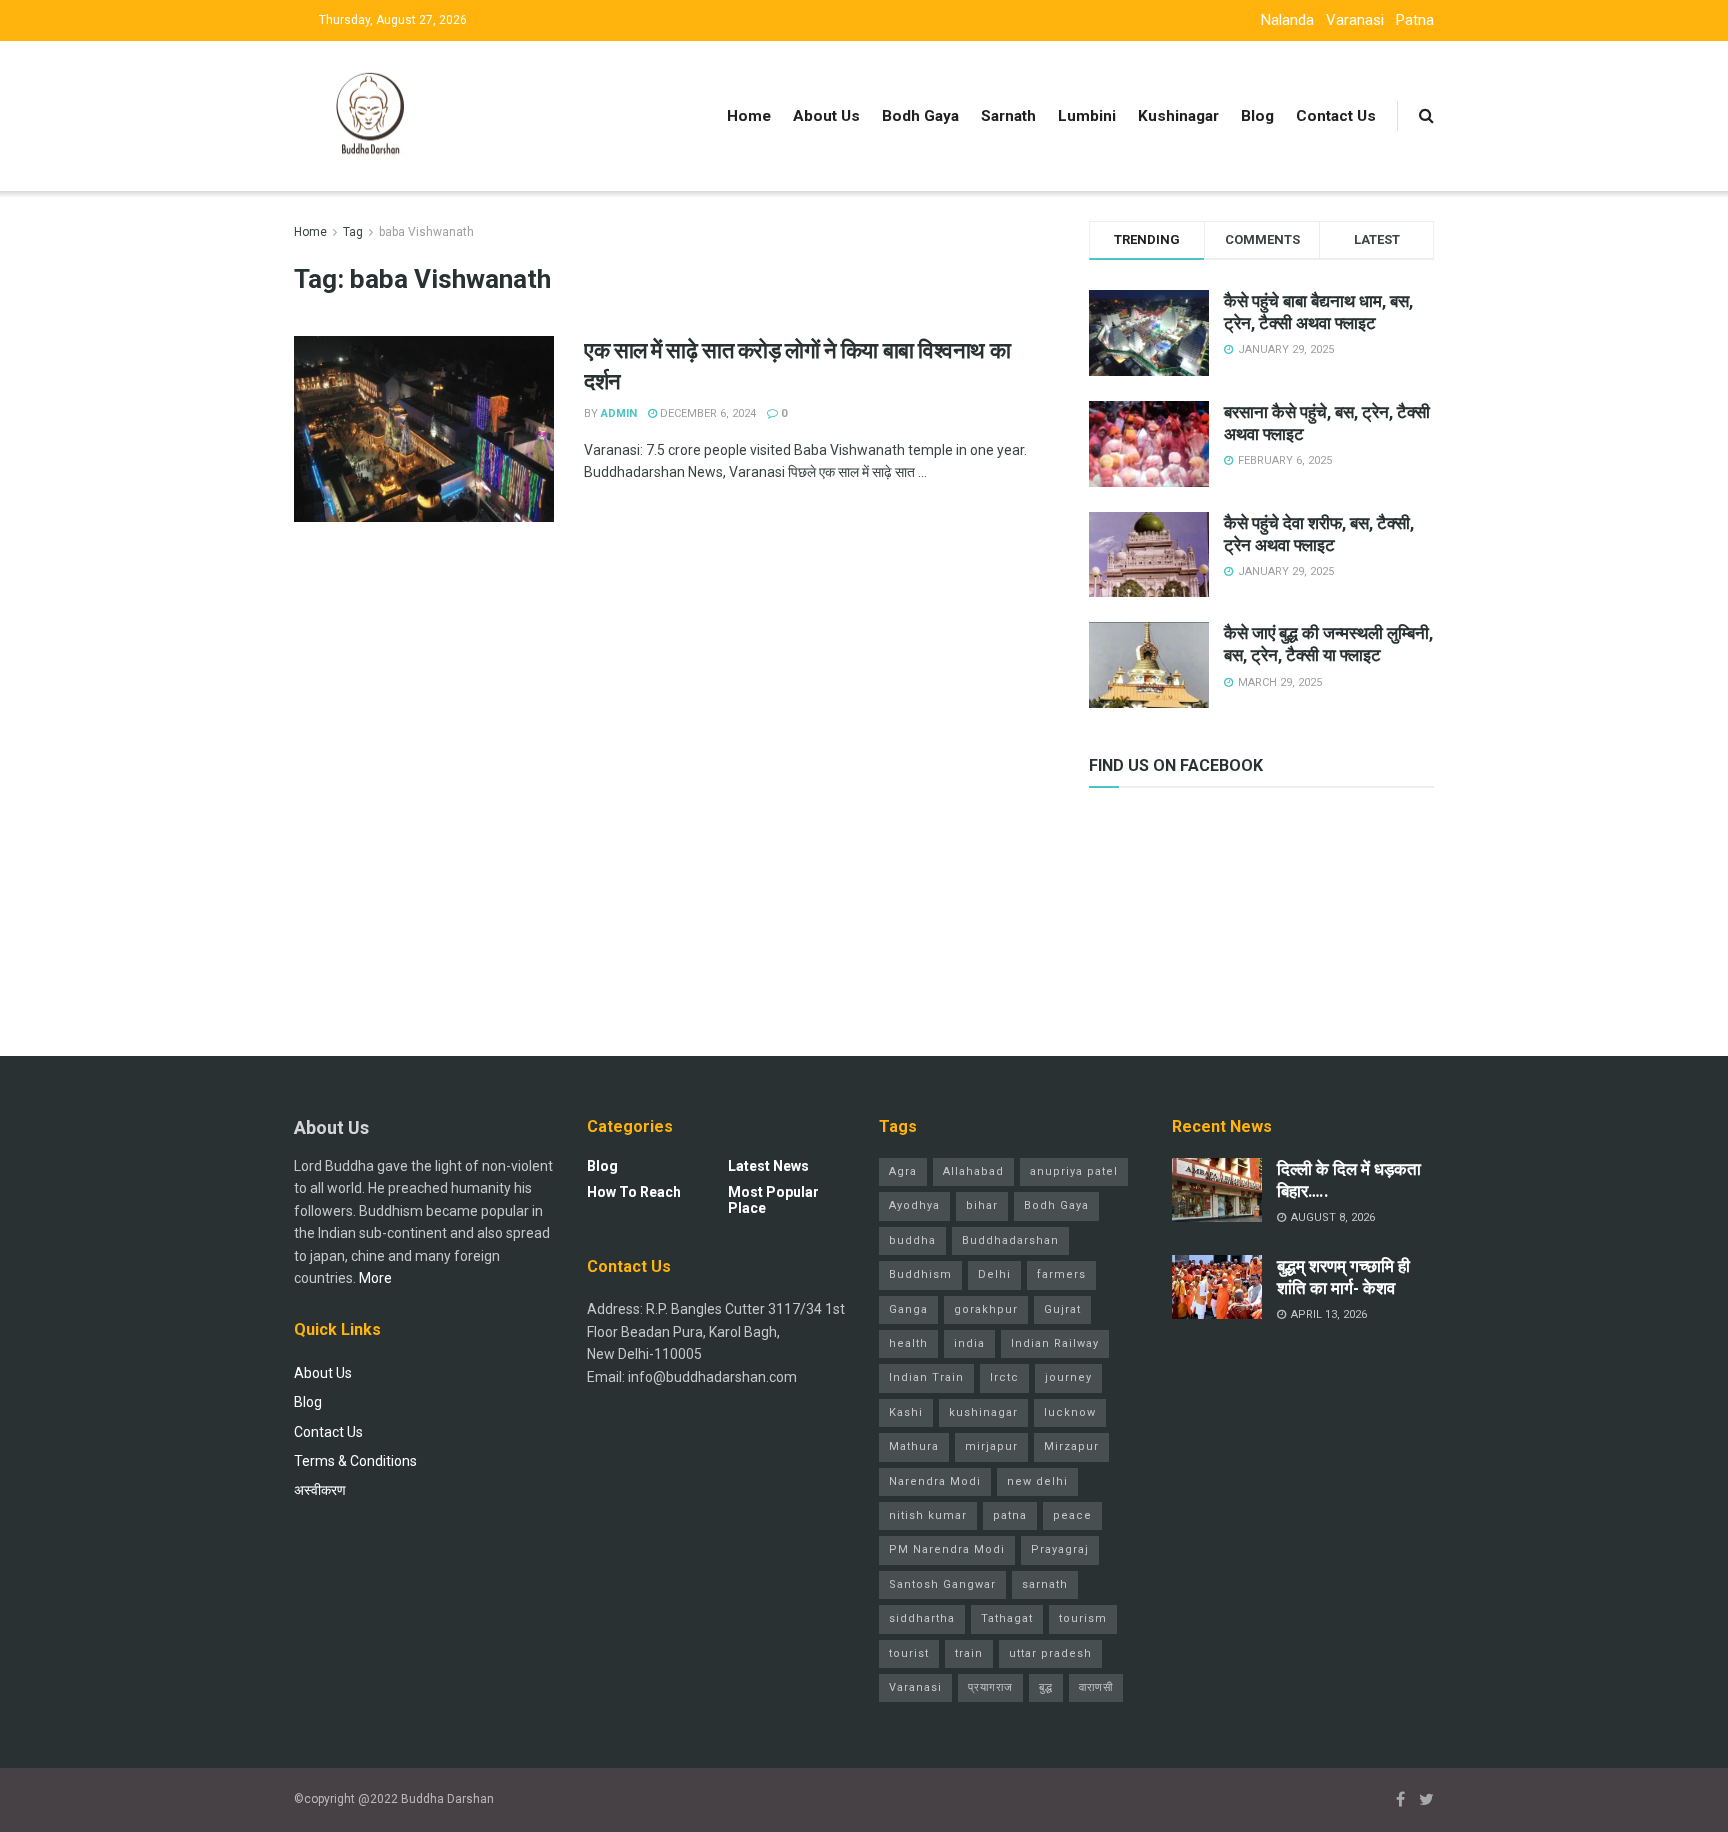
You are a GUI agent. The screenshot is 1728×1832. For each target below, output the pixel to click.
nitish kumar (928, 1515)
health (908, 1343)
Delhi (994, 1274)
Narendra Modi (935, 1481)
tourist (909, 1653)
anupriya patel (1074, 1171)
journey (1068, 1377)
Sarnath (1008, 116)
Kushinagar (1178, 116)
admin (619, 413)
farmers (1061, 1274)
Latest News (768, 1166)
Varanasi (1355, 20)
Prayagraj (1060, 1549)
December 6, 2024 (706, 413)
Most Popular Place (773, 1200)
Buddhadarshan (1010, 1240)
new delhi (1037, 1481)
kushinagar (983, 1412)
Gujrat (1062, 1309)
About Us (826, 116)
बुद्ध (1046, 1687)
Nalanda (1287, 20)
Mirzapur (1071, 1446)
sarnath (1045, 1584)
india (969, 1343)
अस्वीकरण (320, 1490)
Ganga (908, 1309)
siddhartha (922, 1618)
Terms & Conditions (355, 1461)
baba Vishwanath (426, 232)
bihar (982, 1205)
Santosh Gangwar (942, 1584)
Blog (1257, 116)
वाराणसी (1096, 1687)
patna (1010, 1515)
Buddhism (920, 1274)
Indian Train (926, 1377)
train (969, 1653)
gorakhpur (986, 1309)
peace (1072, 1515)
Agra (903, 1171)
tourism (1083, 1618)
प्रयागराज (990, 1687)
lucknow (1070, 1412)
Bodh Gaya (920, 116)
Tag (353, 232)
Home (749, 116)
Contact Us (1336, 116)
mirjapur (991, 1446)
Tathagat (1007, 1618)
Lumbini (1087, 116)
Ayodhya (914, 1205)
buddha (912, 1240)
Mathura (914, 1446)
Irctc (1004, 1377)
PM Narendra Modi (947, 1549)
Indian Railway (1055, 1343)
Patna (1415, 20)
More (375, 1278)
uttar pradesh (1050, 1653)
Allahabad (973, 1171)
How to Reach (634, 1192)
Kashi (906, 1412)
